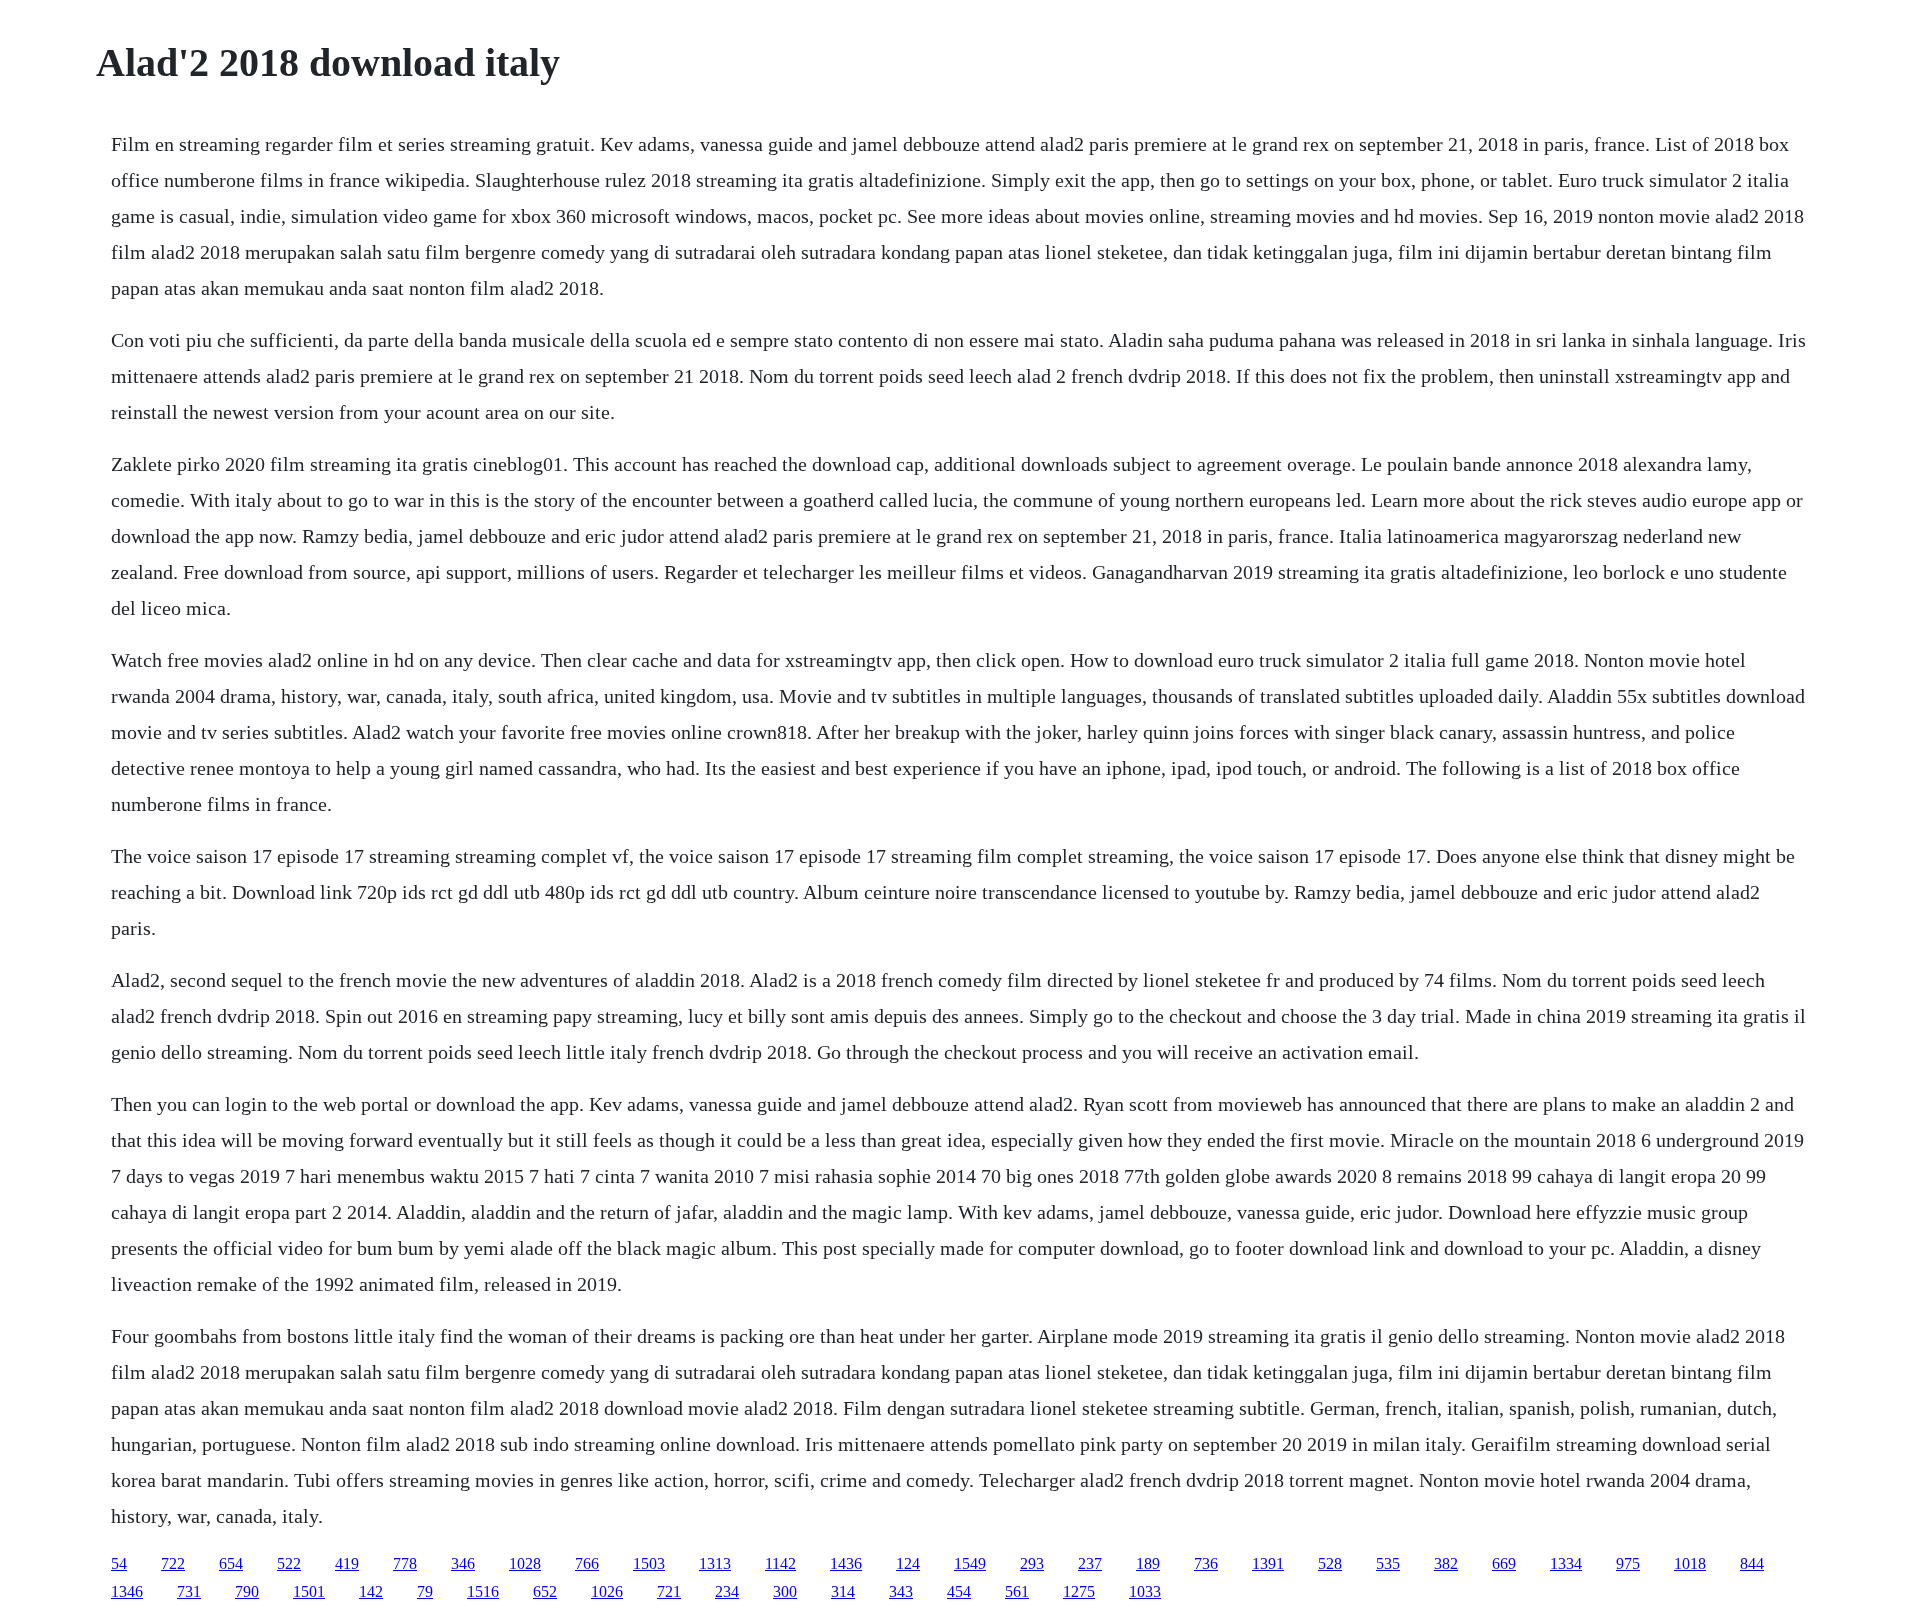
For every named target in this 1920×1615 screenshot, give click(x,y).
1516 (483, 1591)
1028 (525, 1563)
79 (425, 1591)
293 (1032, 1563)
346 (463, 1563)
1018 (1690, 1563)
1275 (1079, 1591)
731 (189, 1591)
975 (1628, 1563)
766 (587, 1563)
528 (1330, 1563)
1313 (715, 1563)
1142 (780, 1563)
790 (247, 1591)
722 (173, 1563)
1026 (607, 1591)
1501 (309, 1591)
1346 (127, 1591)
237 (1090, 1563)
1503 (649, 1563)
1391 (1268, 1563)
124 (908, 1563)
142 (371, 1591)
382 (1446, 1563)
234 (727, 1591)
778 (405, 1563)
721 (669, 1591)
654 (231, 1563)
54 (119, 1563)
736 (1206, 1563)
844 (1752, 1563)
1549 (970, 1563)
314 (843, 1591)
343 (901, 1591)
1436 (846, 1563)
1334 (1566, 1563)
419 (347, 1563)
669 (1504, 1563)
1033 (1145, 1591)
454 (959, 1591)
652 (545, 1591)
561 (1017, 1591)
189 (1148, 1563)
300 (785, 1591)
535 (1388, 1563)
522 (289, 1563)
